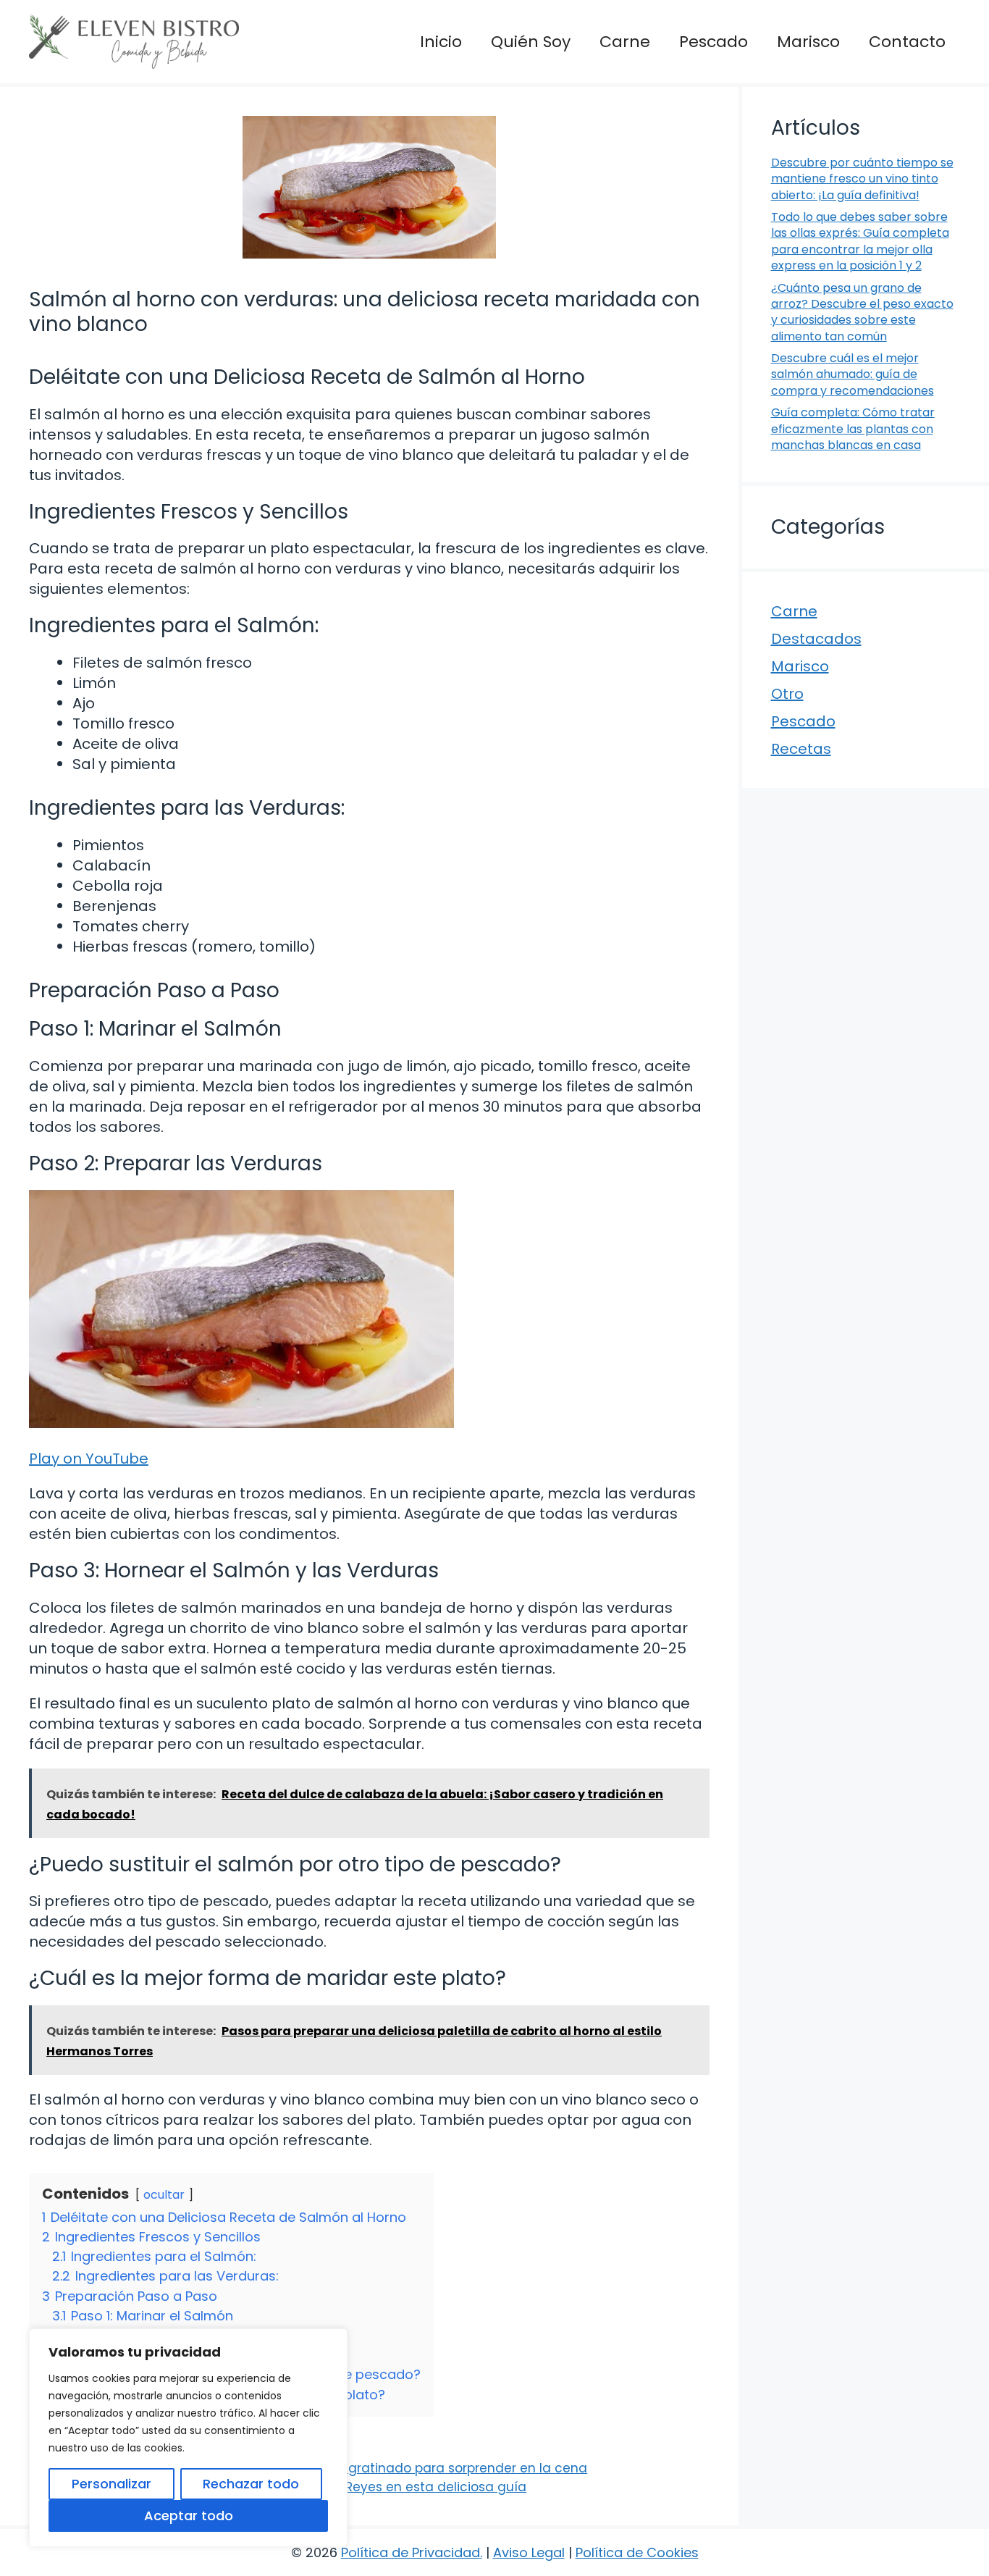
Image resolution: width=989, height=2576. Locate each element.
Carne (625, 42)
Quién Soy (531, 42)
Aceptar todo (189, 2516)
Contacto (907, 42)
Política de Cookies (637, 2552)
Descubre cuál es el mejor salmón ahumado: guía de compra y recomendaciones (853, 374)
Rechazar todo (251, 2484)
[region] (188, 2438)
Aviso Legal (529, 2552)
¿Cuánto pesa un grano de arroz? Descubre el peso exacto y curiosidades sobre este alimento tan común (862, 312)
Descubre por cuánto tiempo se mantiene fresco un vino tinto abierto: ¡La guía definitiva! (862, 179)
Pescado (714, 42)
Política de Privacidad (411, 2552)
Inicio (441, 42)
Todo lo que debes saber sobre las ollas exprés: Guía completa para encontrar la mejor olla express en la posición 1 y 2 (860, 241)
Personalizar (111, 2484)
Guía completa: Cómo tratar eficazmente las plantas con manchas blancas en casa (853, 429)
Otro (787, 694)
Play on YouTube (89, 1459)
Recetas (801, 749)
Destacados (816, 639)
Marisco (808, 42)
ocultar (164, 2195)
